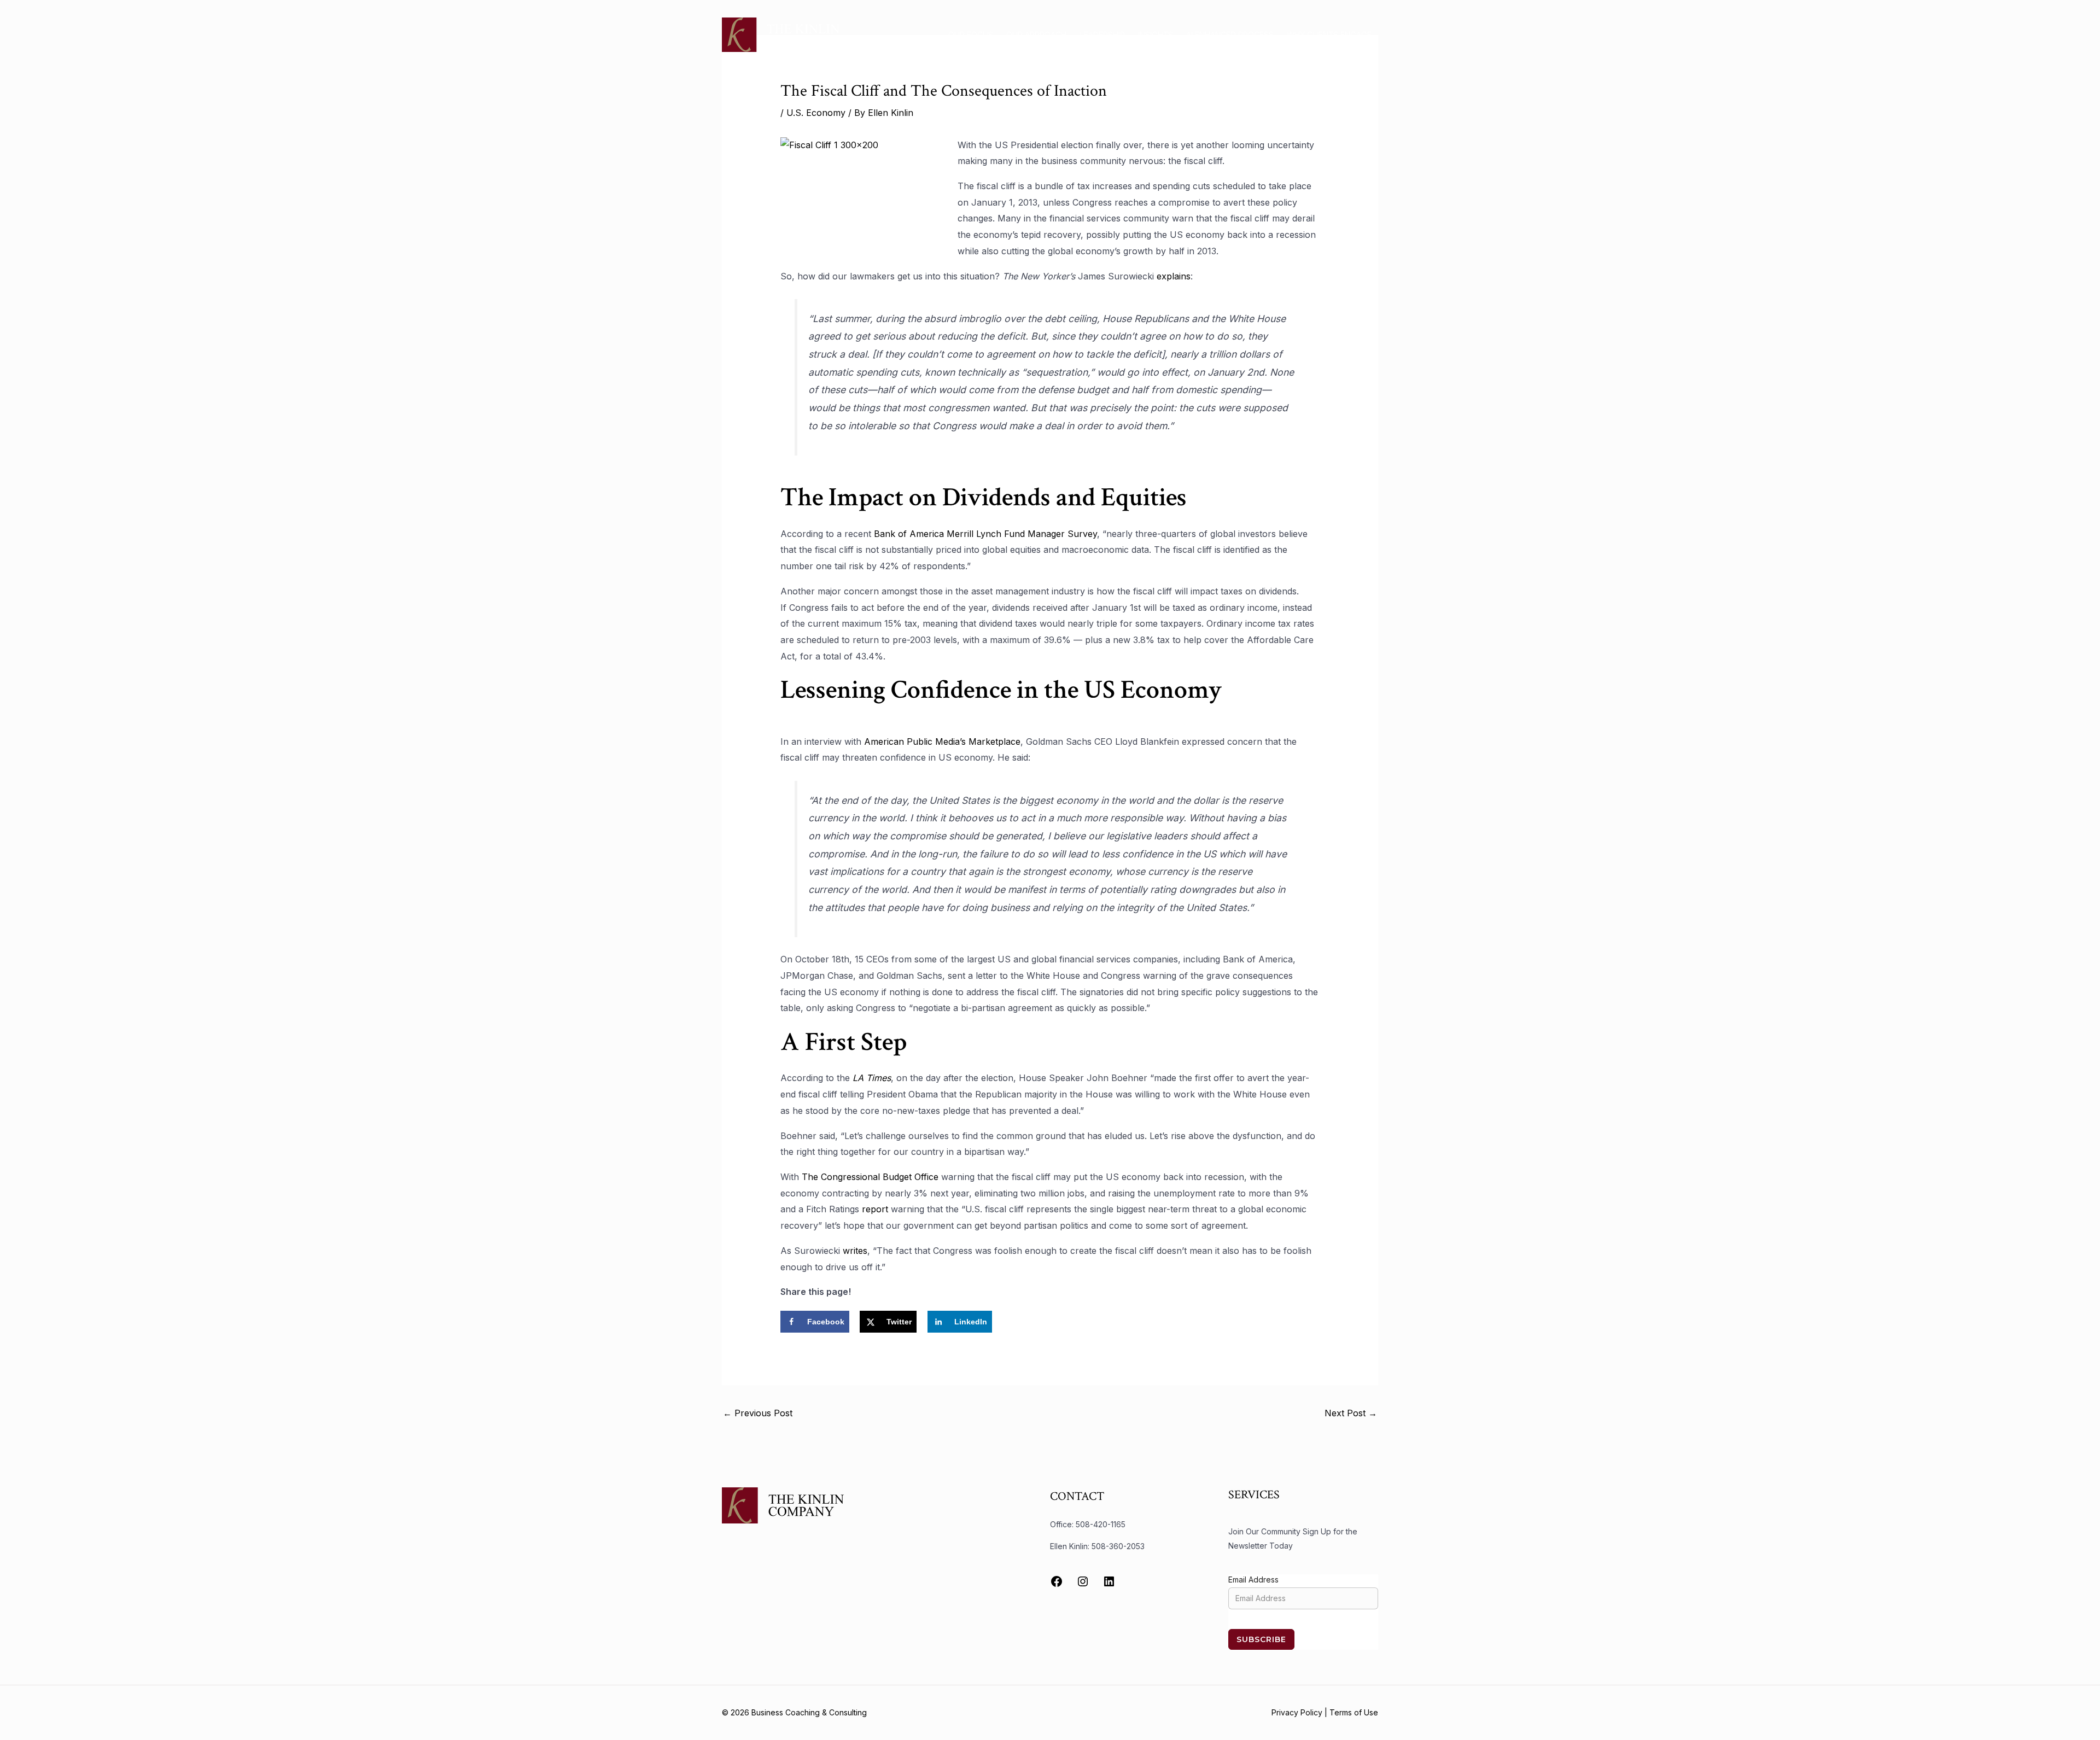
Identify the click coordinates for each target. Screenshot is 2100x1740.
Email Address (1253, 1580)
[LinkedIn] (1109, 1581)
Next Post (1351, 1413)
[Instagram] (1083, 1581)
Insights (1156, 35)
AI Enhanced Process (1230, 35)
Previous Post (758, 1413)
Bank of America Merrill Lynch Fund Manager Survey (984, 534)
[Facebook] (1057, 1581)
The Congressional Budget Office (870, 1177)
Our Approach (1036, 35)
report (875, 1209)
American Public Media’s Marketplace (942, 741)
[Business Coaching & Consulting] (781, 34)
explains (1174, 276)
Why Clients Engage (1329, 35)
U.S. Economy (816, 113)
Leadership (1102, 35)
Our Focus (971, 35)
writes (855, 1251)
